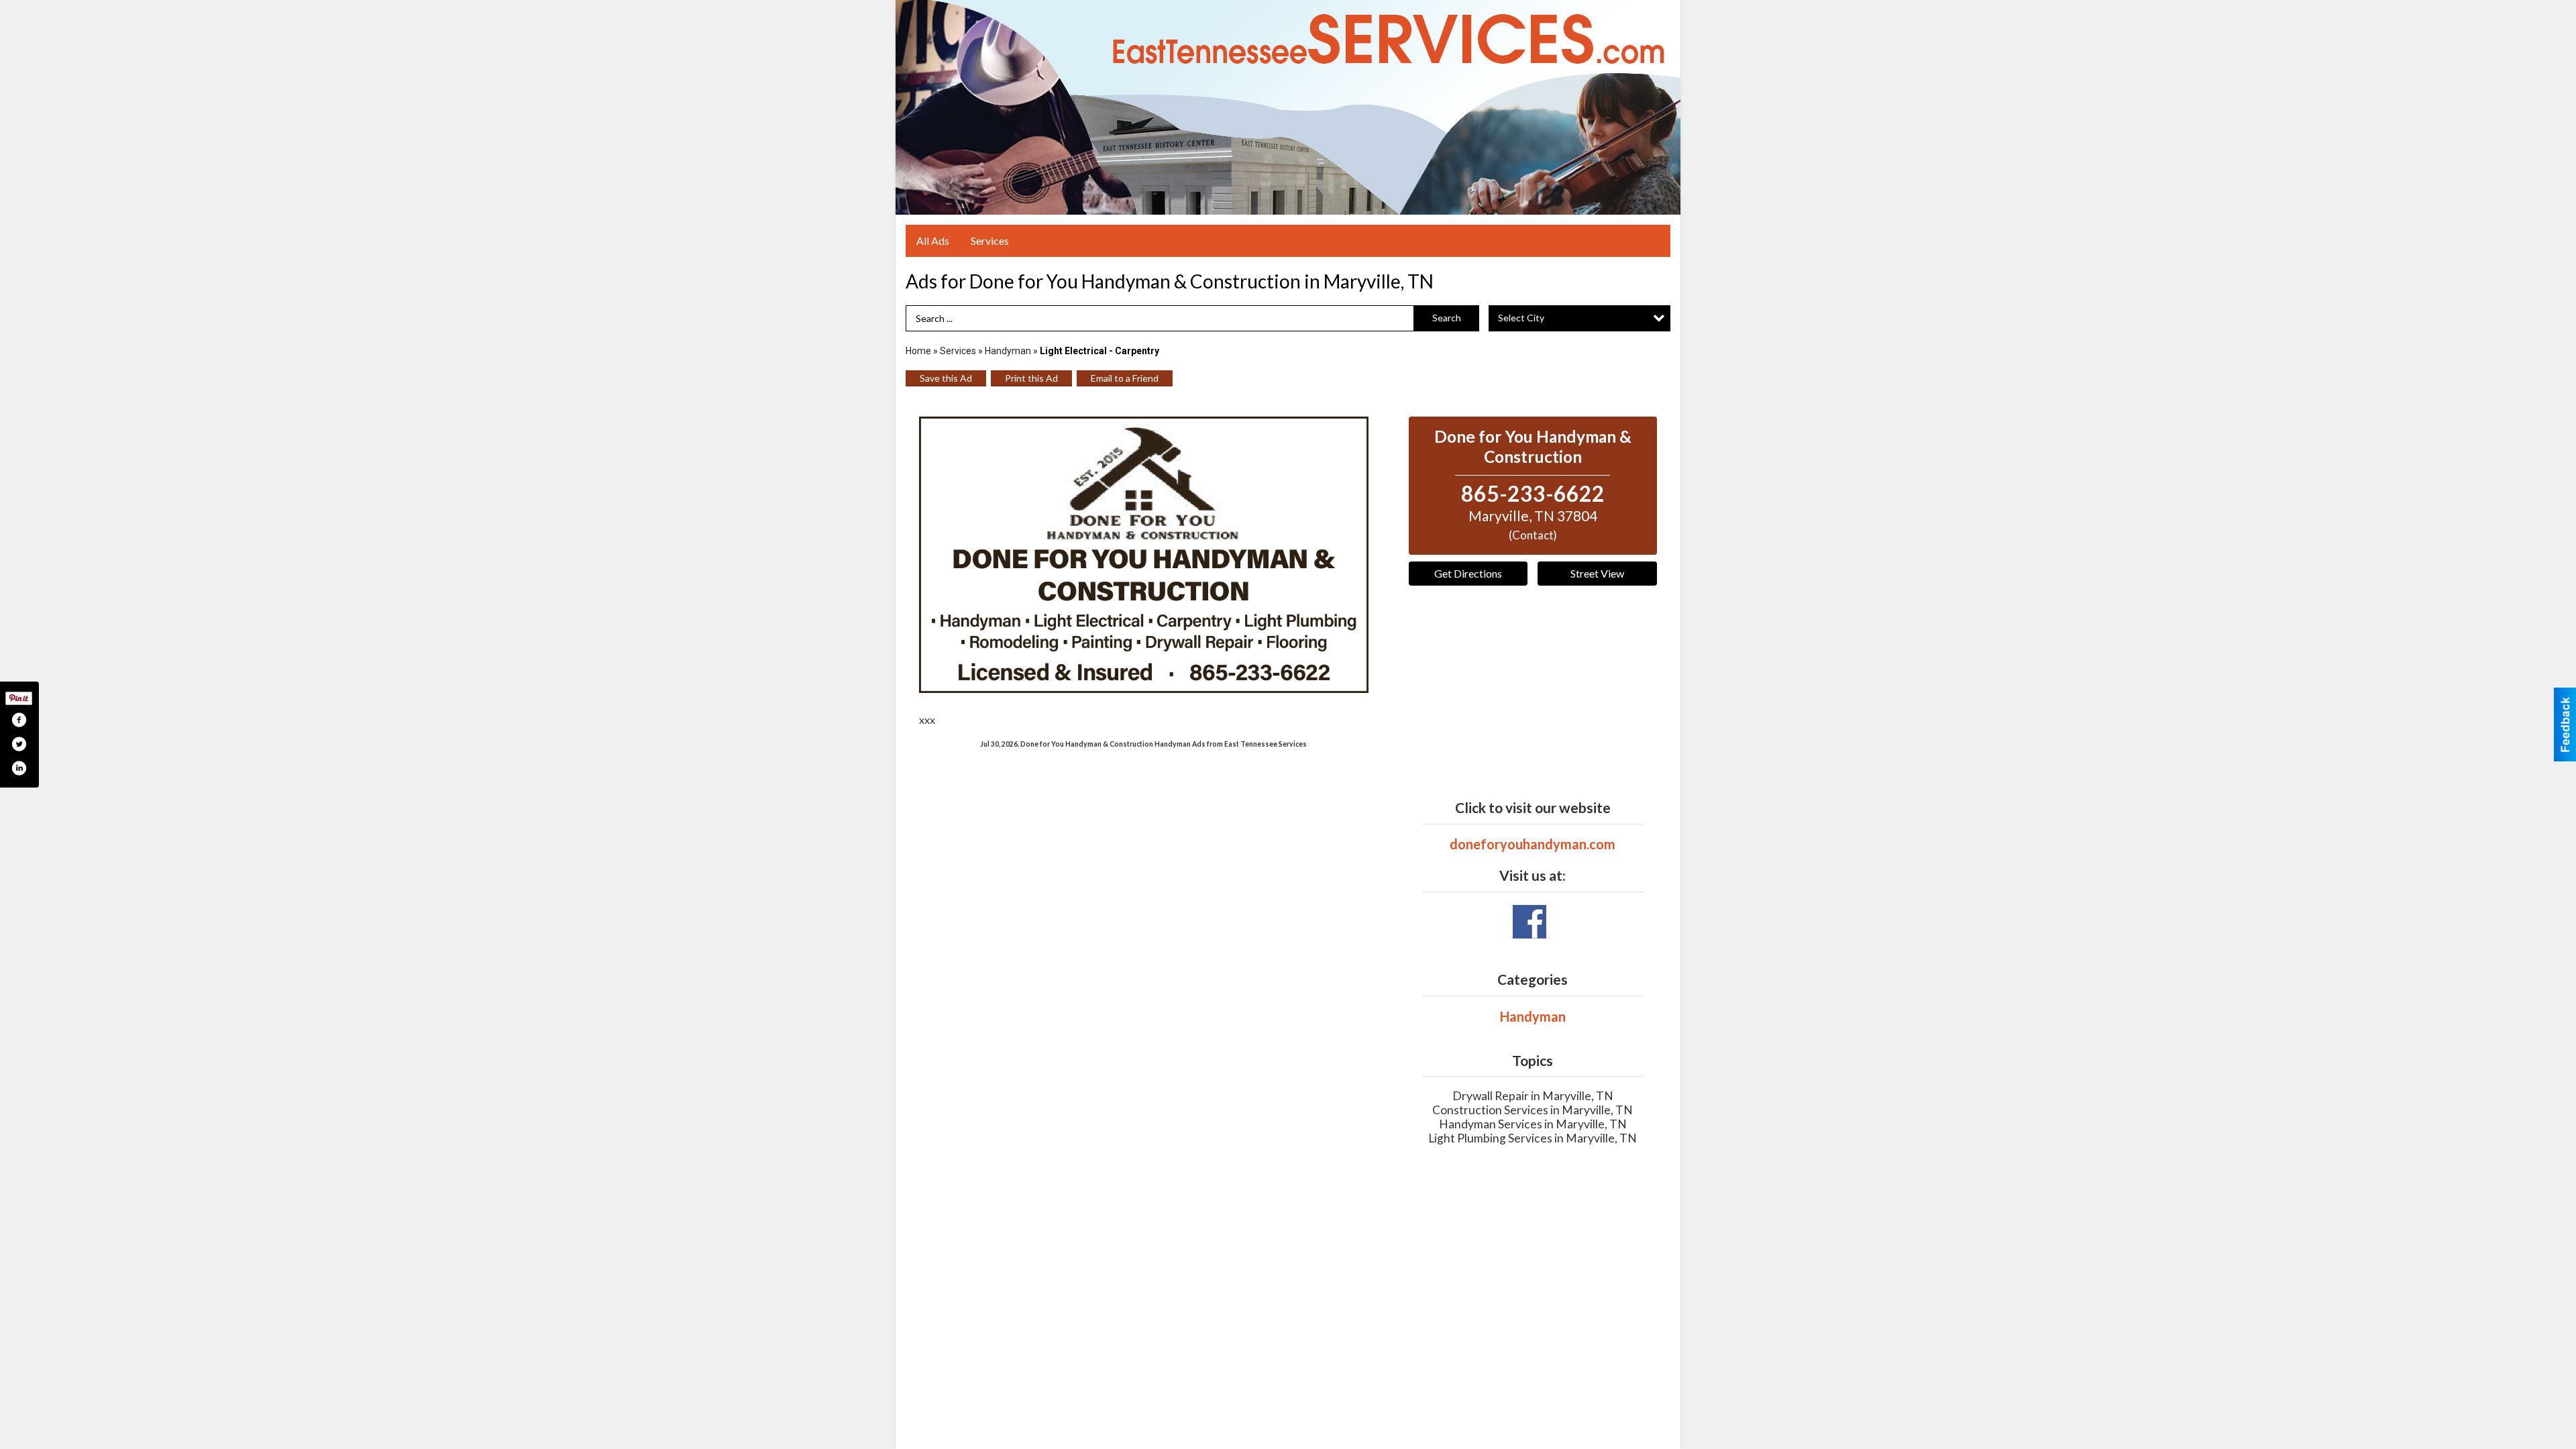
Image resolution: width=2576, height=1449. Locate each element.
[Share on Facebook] (19, 720)
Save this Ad (946, 378)
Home (918, 351)
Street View (1597, 573)
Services (990, 240)
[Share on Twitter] (19, 744)
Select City (1521, 318)
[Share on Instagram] (19, 768)
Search (1447, 318)
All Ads (933, 240)
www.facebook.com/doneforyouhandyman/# (1529, 922)
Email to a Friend (1125, 378)
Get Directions (1468, 573)
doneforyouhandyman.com (1533, 844)
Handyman (1008, 351)
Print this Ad (1031, 378)
